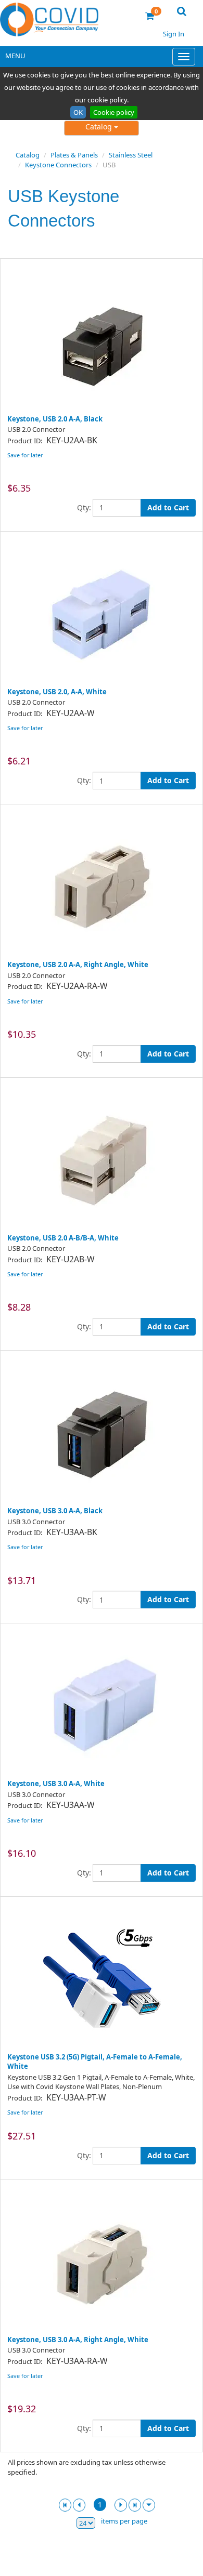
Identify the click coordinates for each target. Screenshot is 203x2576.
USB (109, 165)
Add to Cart (168, 507)
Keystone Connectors (58, 165)
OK (78, 112)
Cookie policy (114, 112)
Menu (15, 56)
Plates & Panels (74, 155)
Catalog (100, 127)
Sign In (174, 34)
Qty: (84, 507)
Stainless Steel (131, 155)
